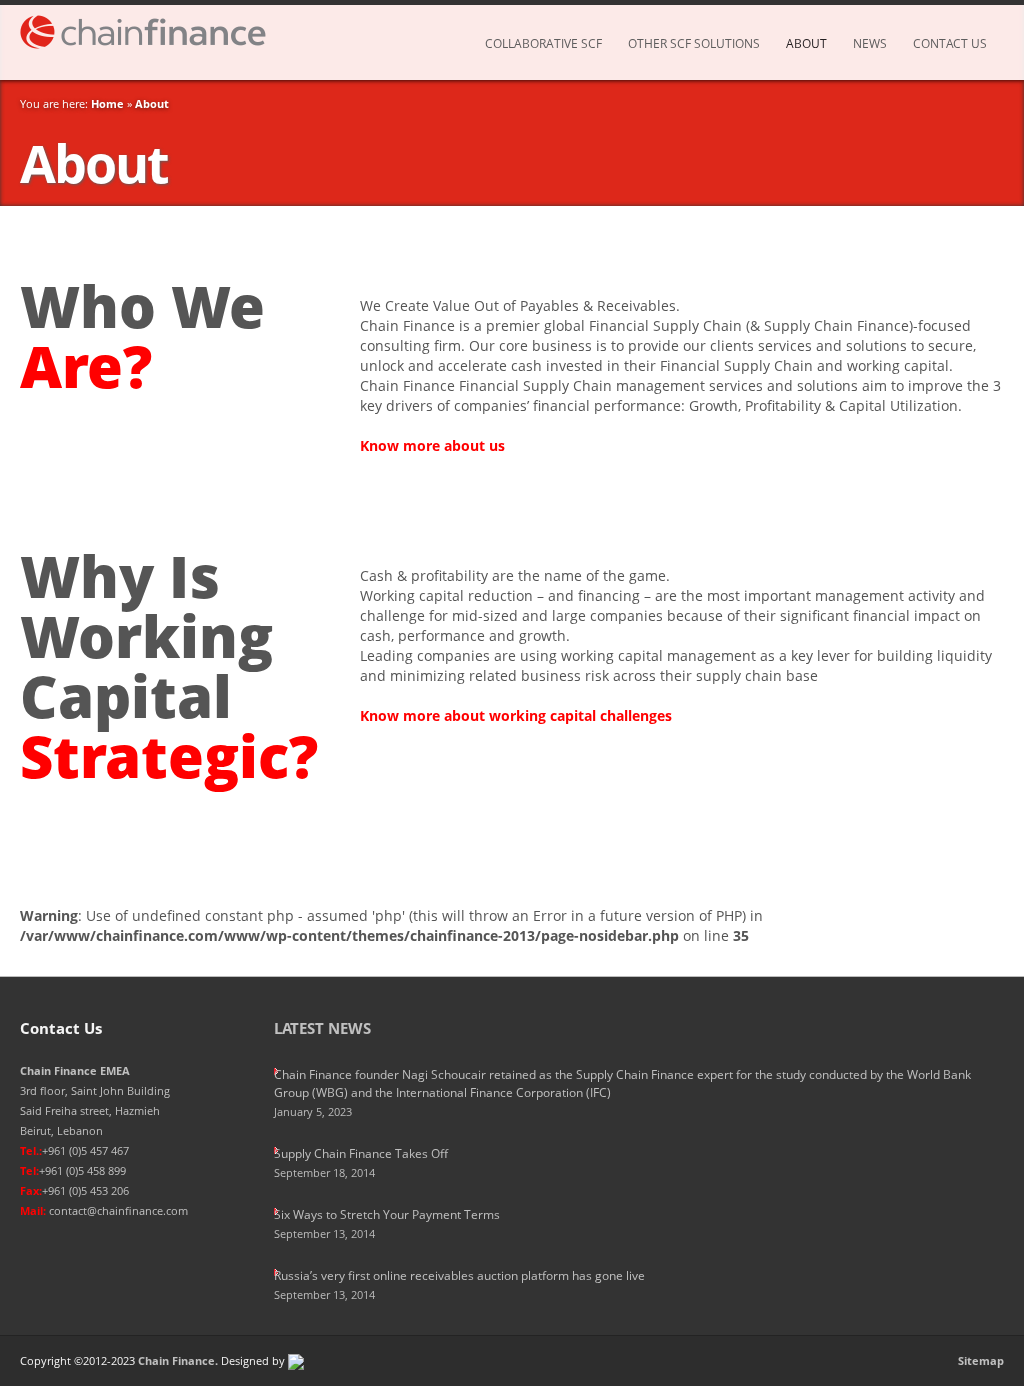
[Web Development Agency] (296, 1360)
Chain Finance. (178, 1360)
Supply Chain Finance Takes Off (361, 1153)
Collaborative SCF (543, 43)
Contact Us (950, 43)
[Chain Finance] (151, 32)
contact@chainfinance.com (118, 1210)
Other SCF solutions (694, 43)
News (870, 43)
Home (107, 103)
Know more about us (432, 445)
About (806, 43)
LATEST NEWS (322, 1028)
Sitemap (981, 1360)
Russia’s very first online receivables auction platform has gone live (459, 1275)
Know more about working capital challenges (516, 715)
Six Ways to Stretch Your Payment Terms (387, 1214)
